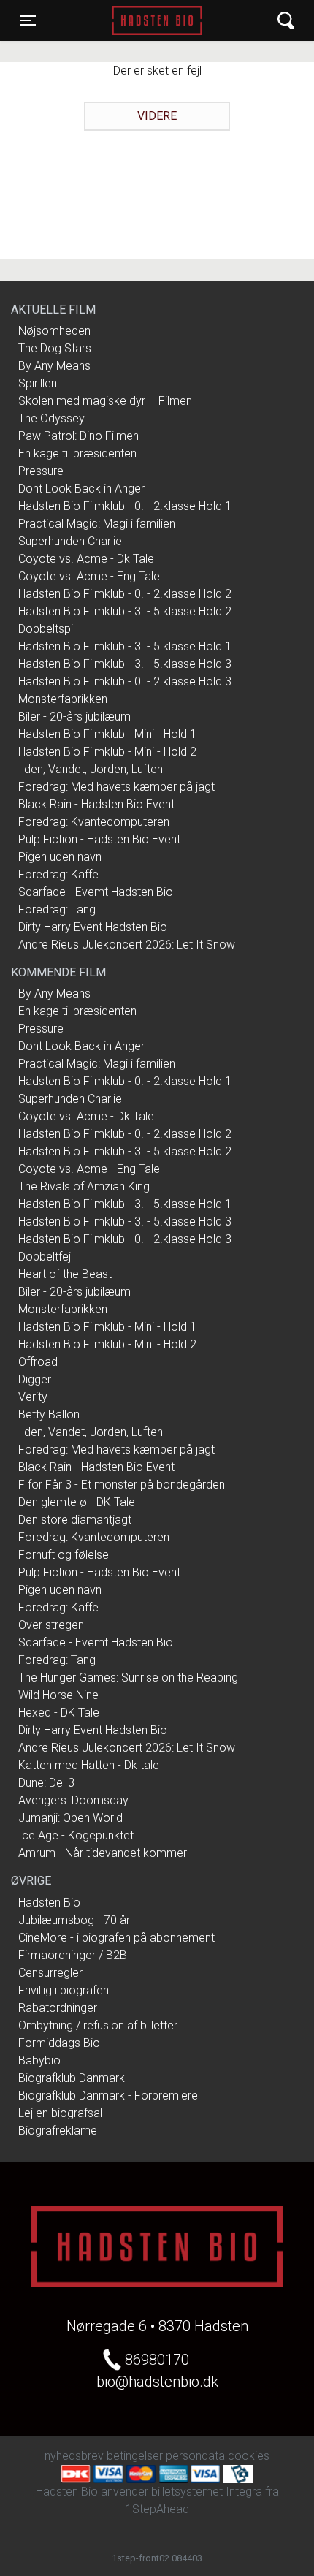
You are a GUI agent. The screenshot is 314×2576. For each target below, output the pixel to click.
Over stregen (51, 1625)
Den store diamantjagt (75, 1520)
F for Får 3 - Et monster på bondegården (122, 1485)
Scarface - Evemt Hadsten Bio (96, 892)
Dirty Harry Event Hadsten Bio (93, 927)
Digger (35, 1379)
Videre (157, 116)
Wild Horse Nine (58, 1695)
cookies (249, 2456)
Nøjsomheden (54, 331)
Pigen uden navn (60, 857)
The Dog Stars (55, 348)
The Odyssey (51, 418)
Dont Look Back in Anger (81, 489)
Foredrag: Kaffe (58, 874)
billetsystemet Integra (207, 2492)
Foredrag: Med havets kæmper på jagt (116, 787)
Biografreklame (58, 2131)
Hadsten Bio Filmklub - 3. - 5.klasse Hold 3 (125, 664)
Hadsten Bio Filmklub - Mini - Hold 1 (107, 734)
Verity (33, 1397)
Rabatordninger (58, 2008)
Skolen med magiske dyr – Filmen (105, 401)
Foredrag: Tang (57, 909)
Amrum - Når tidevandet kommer (103, 1853)
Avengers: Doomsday (73, 1800)
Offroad (38, 1362)
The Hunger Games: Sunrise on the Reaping (128, 1678)
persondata (195, 2456)
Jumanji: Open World (70, 1818)
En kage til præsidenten (77, 453)
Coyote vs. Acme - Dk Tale (86, 559)
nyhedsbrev (74, 2456)
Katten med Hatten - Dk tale (89, 1765)
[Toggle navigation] (286, 21)
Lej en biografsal (60, 2113)
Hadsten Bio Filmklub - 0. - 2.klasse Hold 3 (125, 681)
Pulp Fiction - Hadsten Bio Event (99, 839)
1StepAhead (157, 2509)
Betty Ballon (49, 1414)
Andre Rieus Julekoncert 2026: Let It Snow (127, 945)
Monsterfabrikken (63, 699)
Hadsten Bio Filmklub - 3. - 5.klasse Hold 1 (125, 646)
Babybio (39, 2060)
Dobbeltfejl (46, 1257)
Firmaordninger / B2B (73, 1955)
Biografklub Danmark (72, 2078)
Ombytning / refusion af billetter (98, 2025)
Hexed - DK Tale (59, 1713)
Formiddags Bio (59, 2043)
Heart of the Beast (65, 1274)
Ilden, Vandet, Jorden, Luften (91, 769)
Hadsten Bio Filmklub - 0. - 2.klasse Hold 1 (125, 506)
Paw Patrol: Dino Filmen (78, 436)
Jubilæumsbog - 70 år (74, 1920)
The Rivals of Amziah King (84, 1186)
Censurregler (50, 1973)
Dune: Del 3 (46, 1783)
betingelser (135, 2456)
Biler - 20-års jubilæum (74, 717)
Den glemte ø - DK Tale (77, 1502)
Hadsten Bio (157, 20)
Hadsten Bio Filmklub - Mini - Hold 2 (107, 752)
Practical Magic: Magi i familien (97, 524)
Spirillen (38, 383)
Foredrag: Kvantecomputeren (94, 822)
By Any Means (54, 366)
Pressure (41, 471)
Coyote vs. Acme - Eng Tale (89, 576)
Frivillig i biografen (64, 1990)
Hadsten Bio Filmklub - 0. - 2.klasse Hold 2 (125, 594)
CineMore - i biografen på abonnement (116, 1938)
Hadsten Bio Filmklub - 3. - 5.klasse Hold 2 (125, 611)
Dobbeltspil (47, 629)
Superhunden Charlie (70, 541)
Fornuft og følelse (64, 1555)
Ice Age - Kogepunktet (76, 1835)
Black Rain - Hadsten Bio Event (96, 804)
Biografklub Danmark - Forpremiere (108, 2096)
